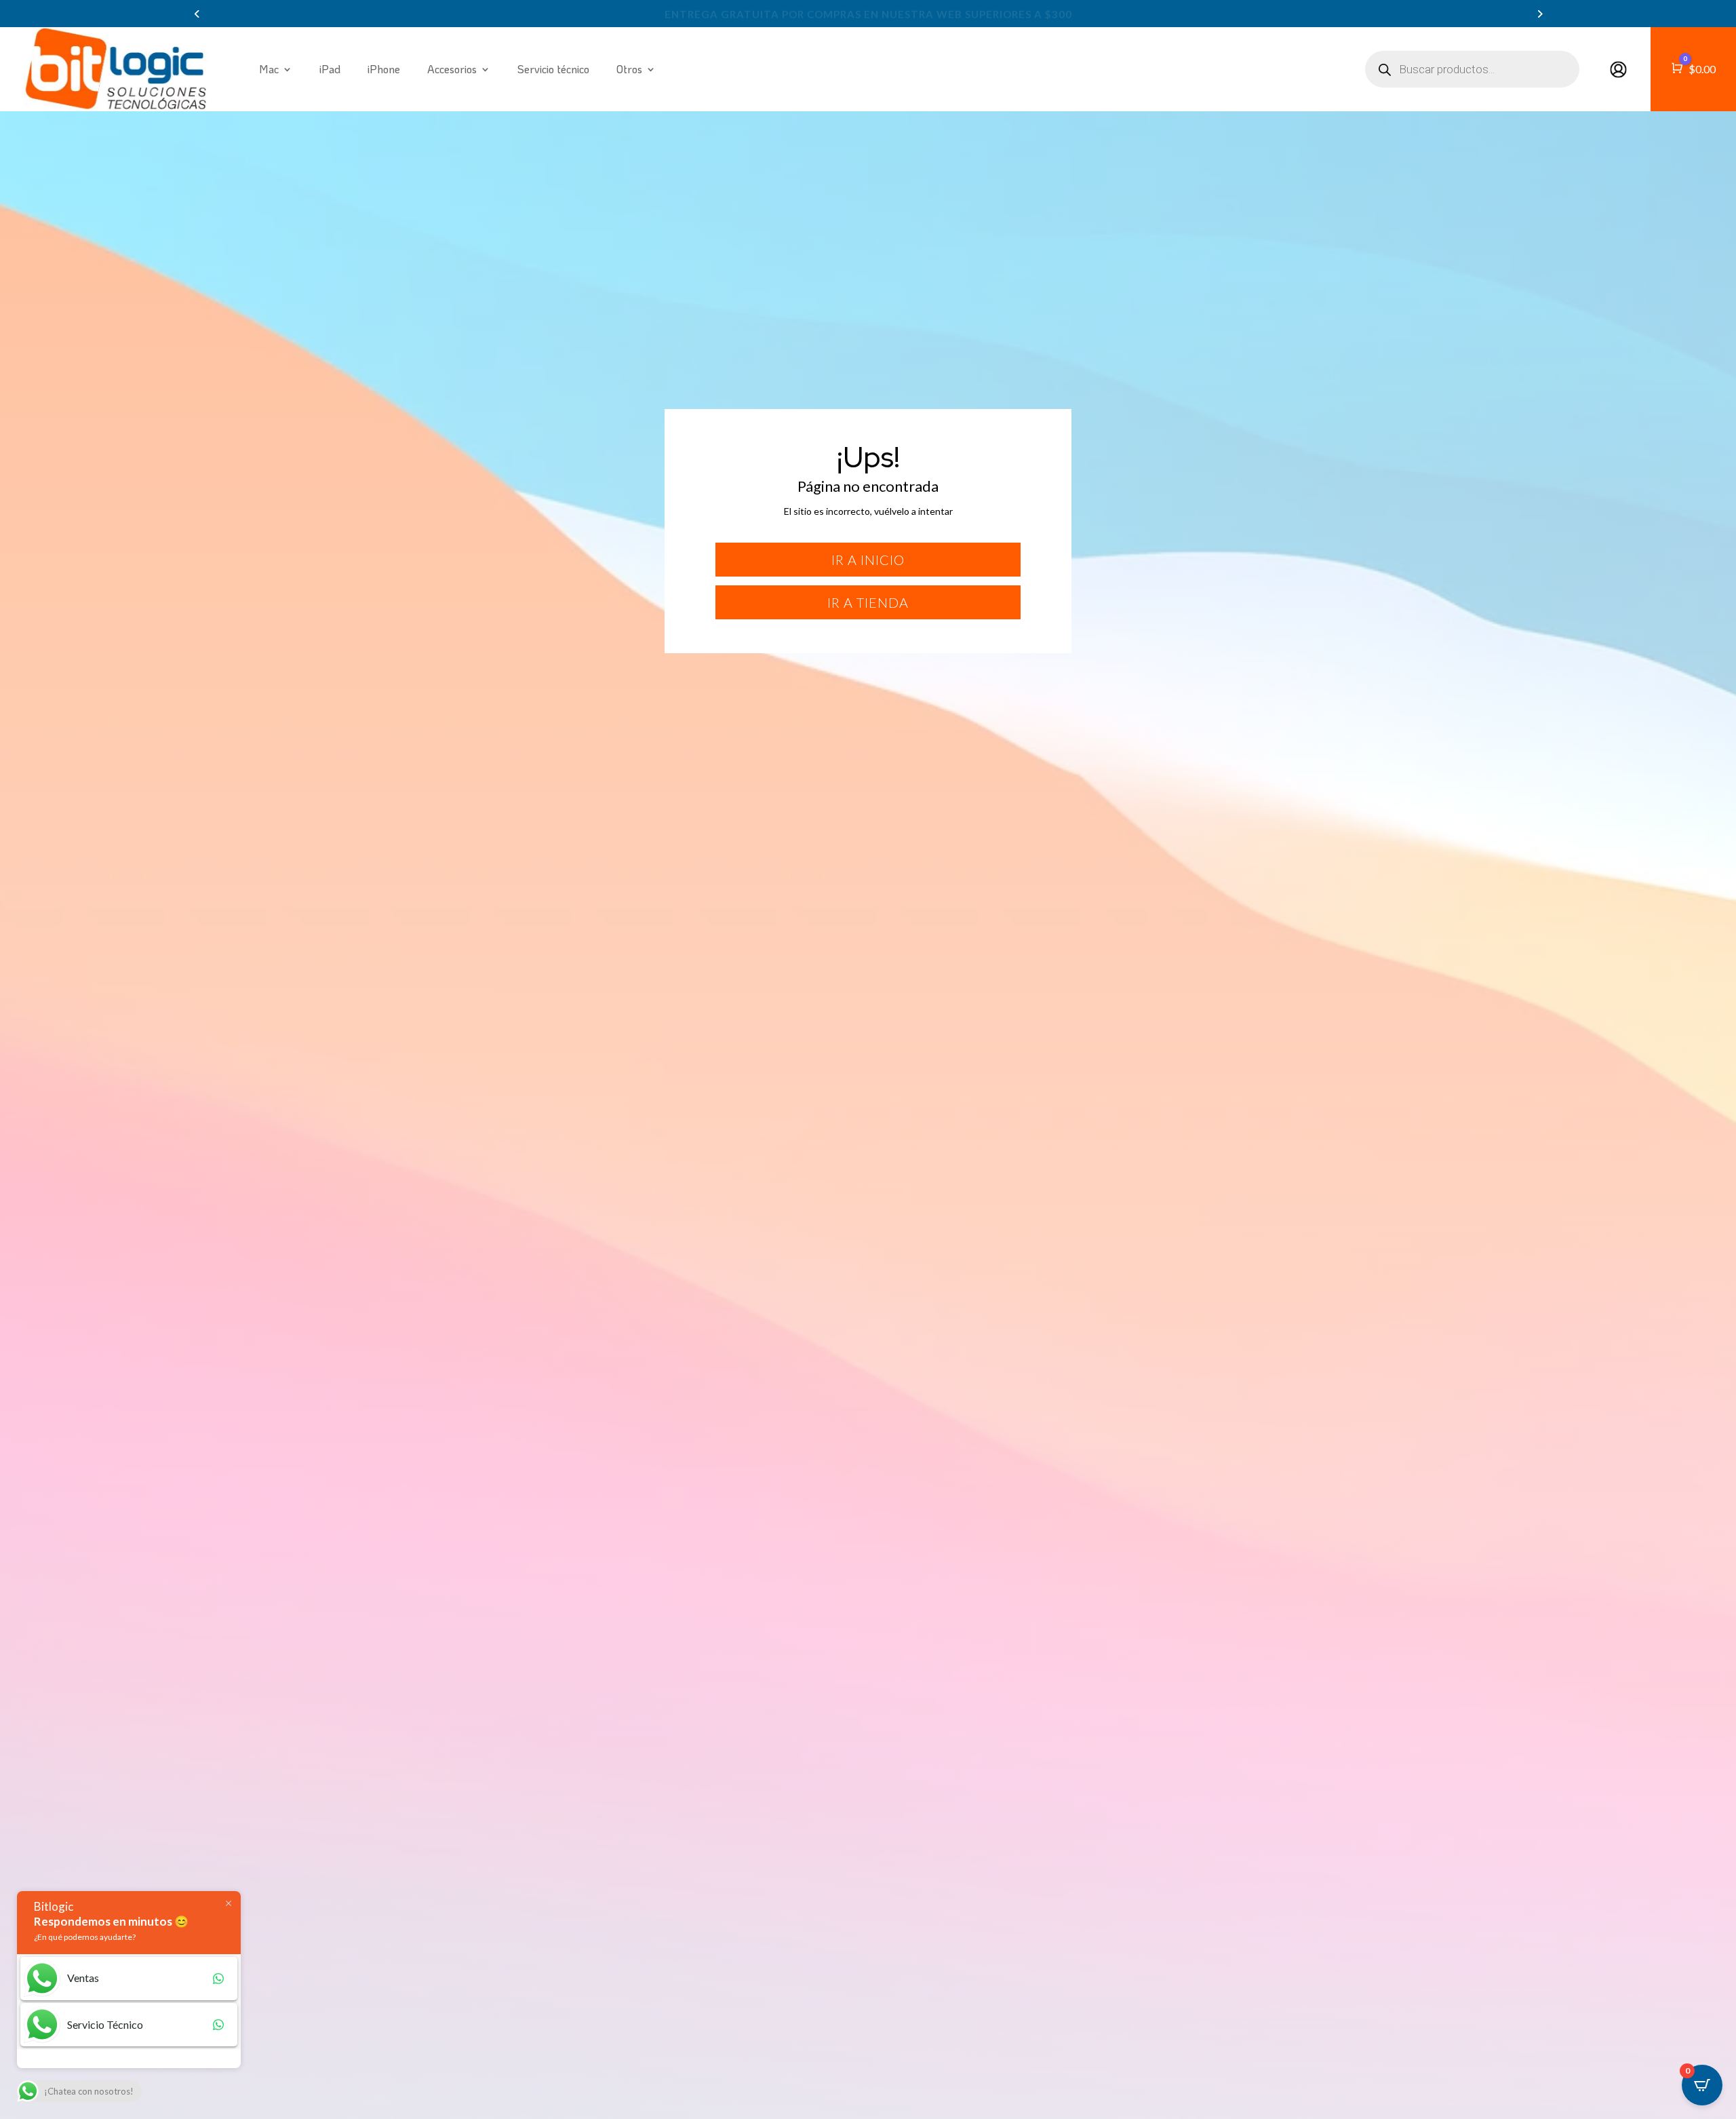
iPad (330, 69)
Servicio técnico (553, 69)
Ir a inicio (868, 560)
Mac (269, 69)
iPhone (384, 69)
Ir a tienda (868, 602)
